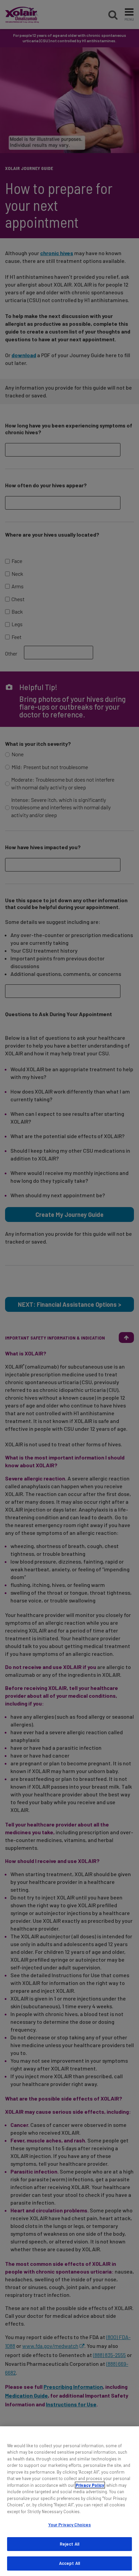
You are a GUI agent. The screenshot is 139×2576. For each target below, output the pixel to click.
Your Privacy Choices (70, 2525)
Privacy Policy (90, 2485)
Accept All (69, 2563)
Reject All (69, 2544)
